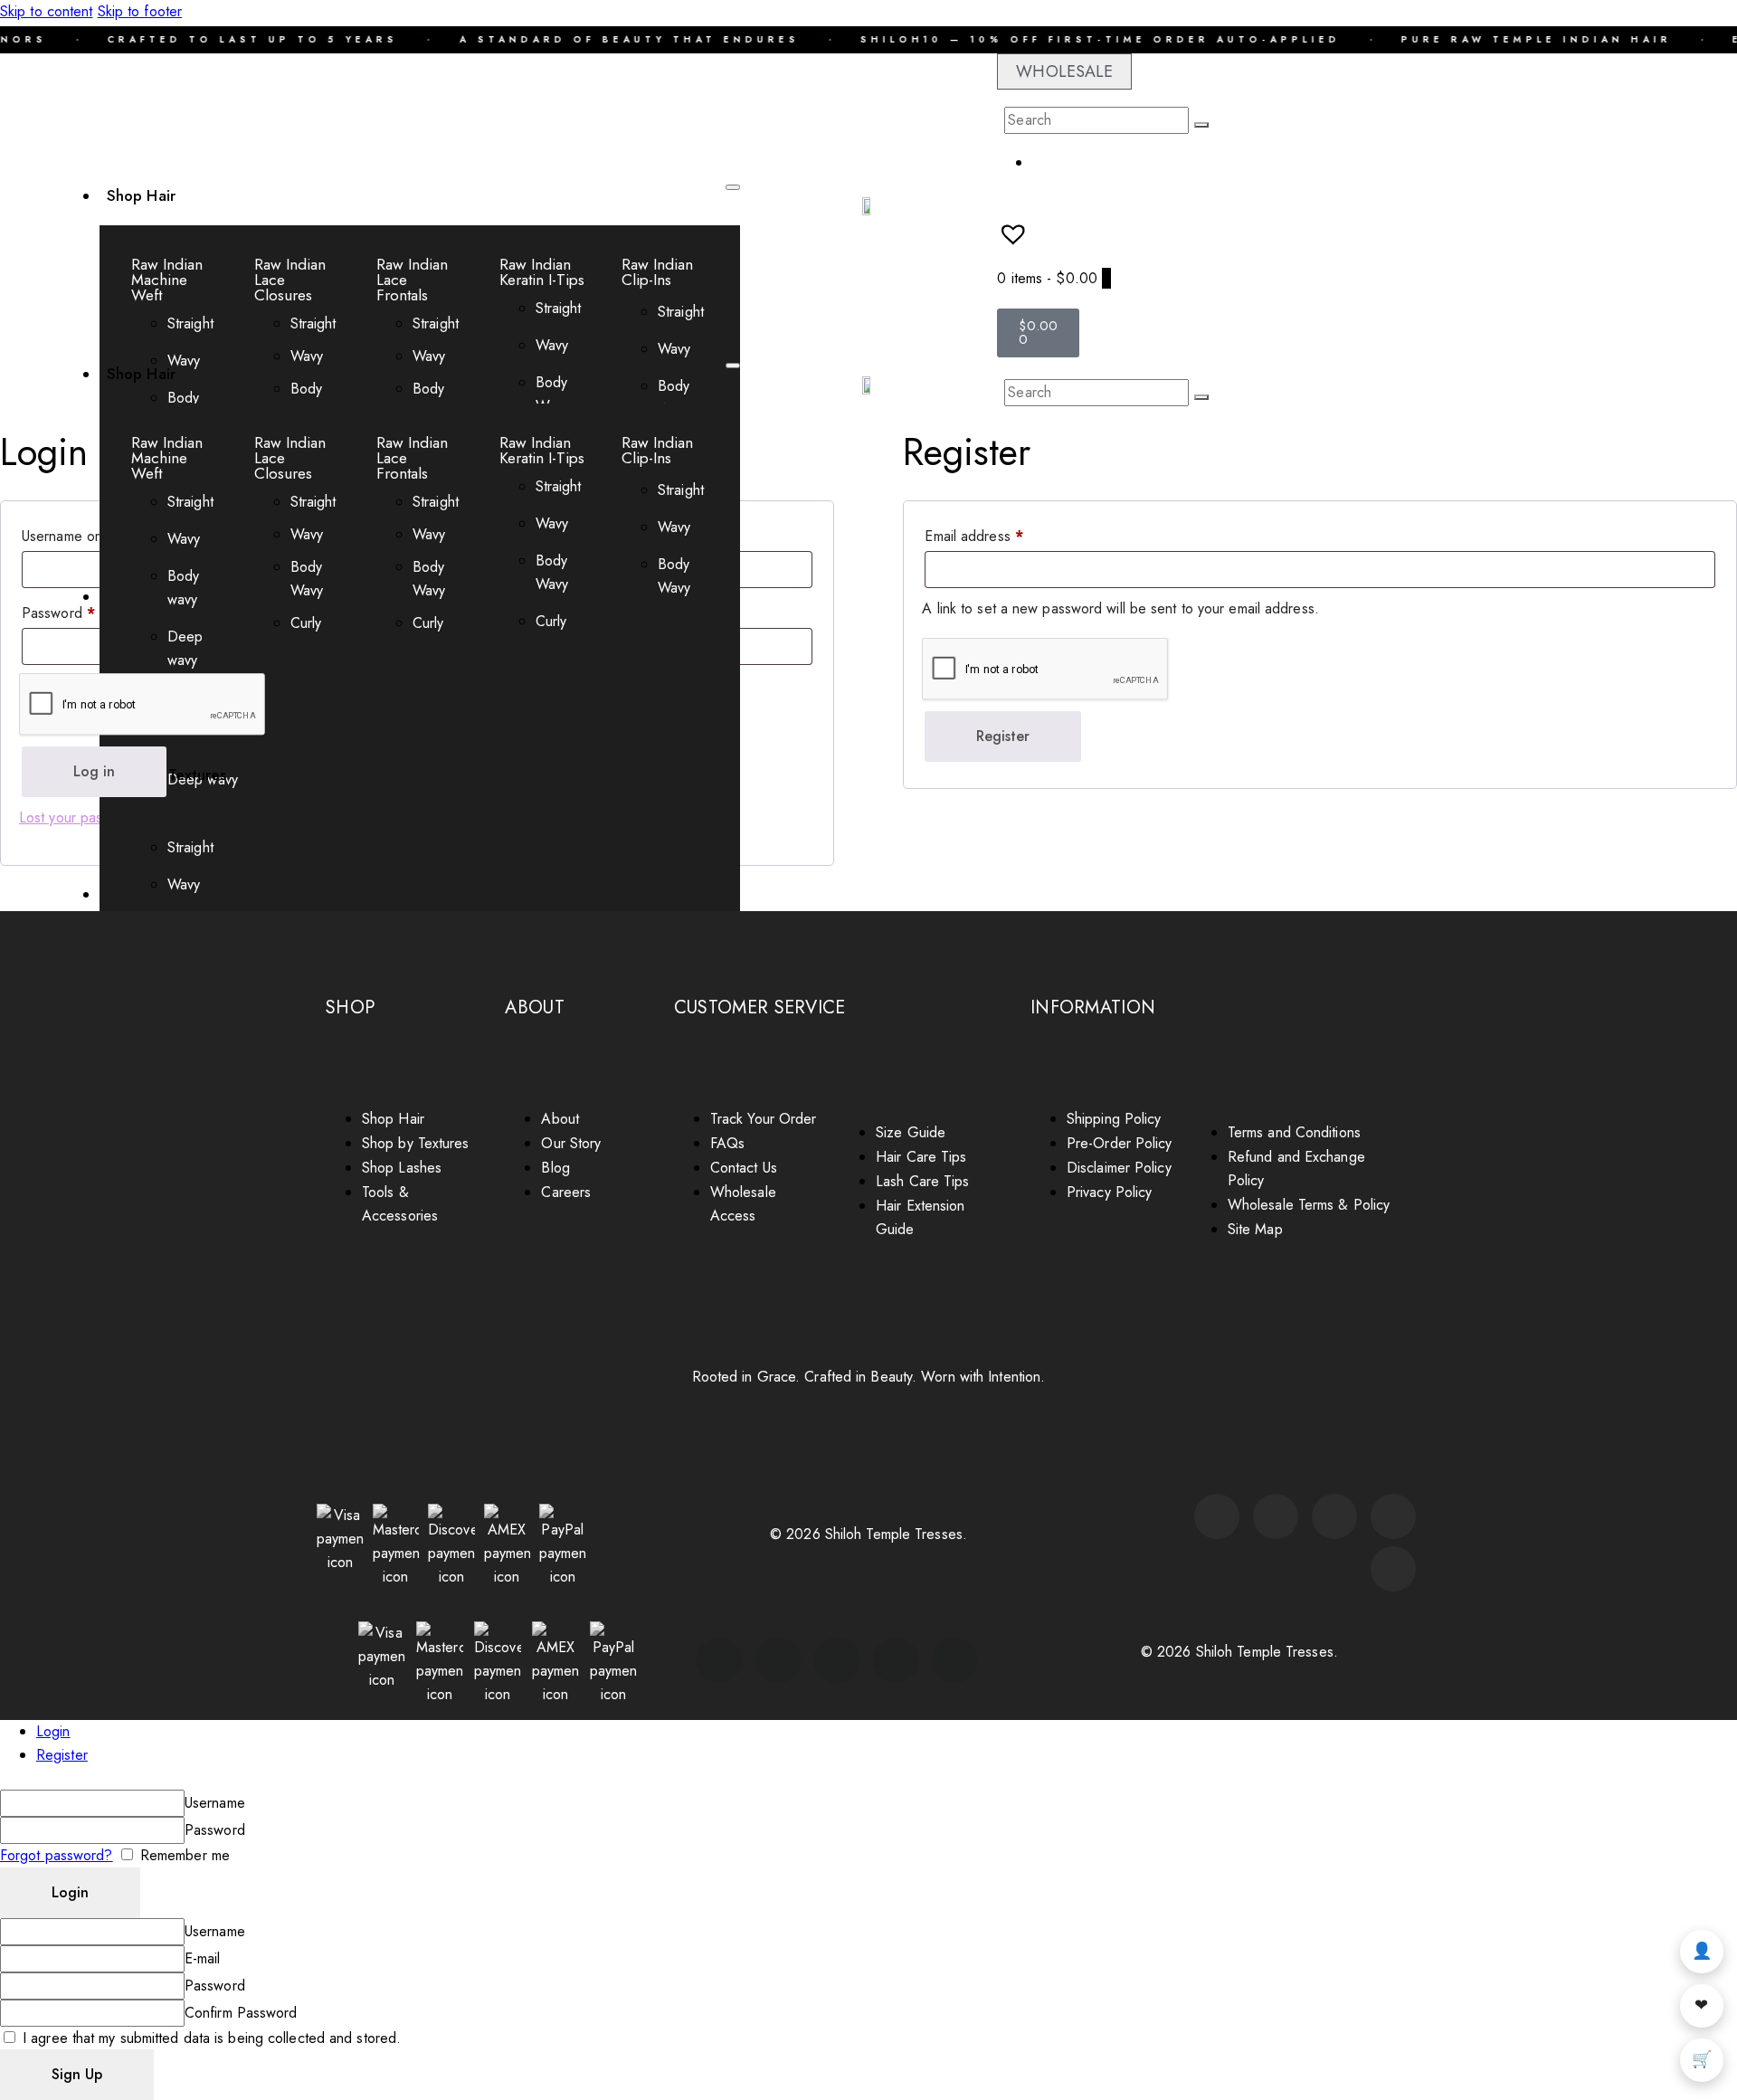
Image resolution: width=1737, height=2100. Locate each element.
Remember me (183, 1855)
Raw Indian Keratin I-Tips (542, 272)
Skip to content (47, 11)
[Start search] (1201, 125)
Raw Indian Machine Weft (167, 280)
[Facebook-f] (1276, 1516)
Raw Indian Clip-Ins (657, 272)
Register (1003, 736)
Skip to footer (140, 11)
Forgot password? (57, 1855)
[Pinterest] (1393, 1516)
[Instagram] (1217, 1516)
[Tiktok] (1393, 1569)
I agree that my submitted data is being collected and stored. (209, 2038)
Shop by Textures (167, 774)
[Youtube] (1334, 1516)
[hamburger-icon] (733, 187)
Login (53, 1731)
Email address (1001, 534)
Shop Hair (141, 195)
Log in (94, 771)
